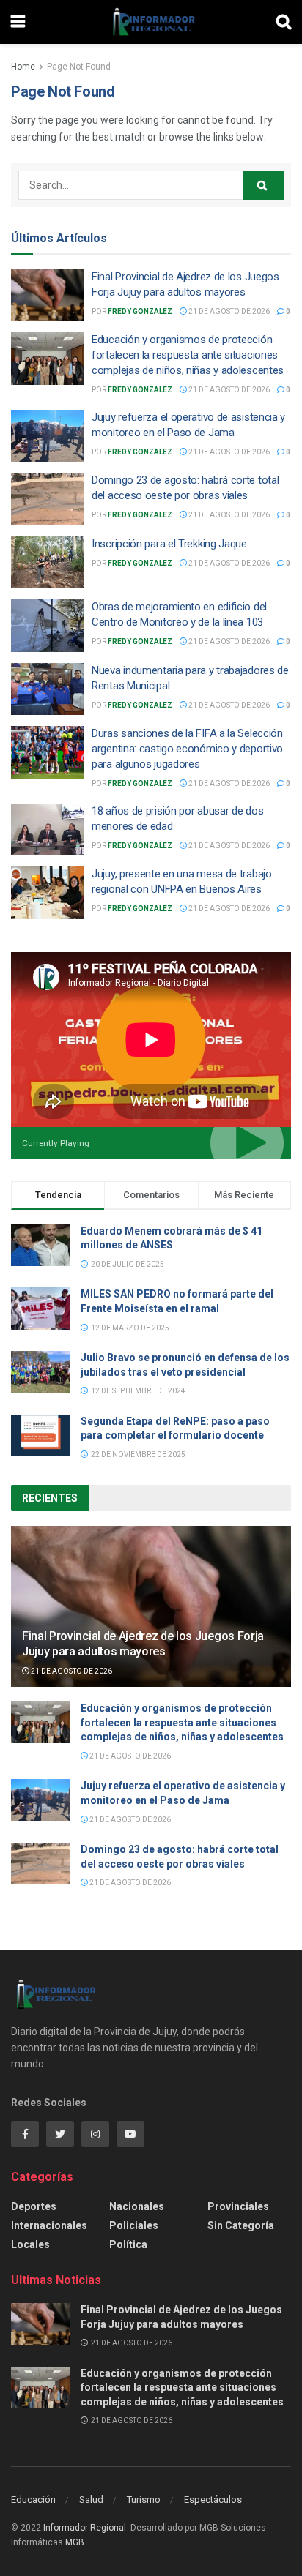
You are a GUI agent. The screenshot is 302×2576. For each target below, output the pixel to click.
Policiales (134, 2225)
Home (23, 67)
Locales (30, 2244)
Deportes (34, 2206)
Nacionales (137, 2206)
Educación (33, 2500)
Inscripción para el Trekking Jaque (169, 544)
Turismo (144, 2500)
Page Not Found (79, 67)
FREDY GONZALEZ (140, 311)
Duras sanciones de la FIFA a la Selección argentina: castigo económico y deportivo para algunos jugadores (187, 749)
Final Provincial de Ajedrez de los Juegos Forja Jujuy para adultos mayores (143, 1644)
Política (128, 2244)
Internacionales (49, 2225)
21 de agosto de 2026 (228, 311)
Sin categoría (241, 2225)
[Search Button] (263, 185)
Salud (91, 2500)
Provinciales (238, 2206)
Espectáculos (213, 2500)
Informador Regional (85, 2528)
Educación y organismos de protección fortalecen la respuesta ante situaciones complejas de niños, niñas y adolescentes (188, 355)
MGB (75, 2542)
